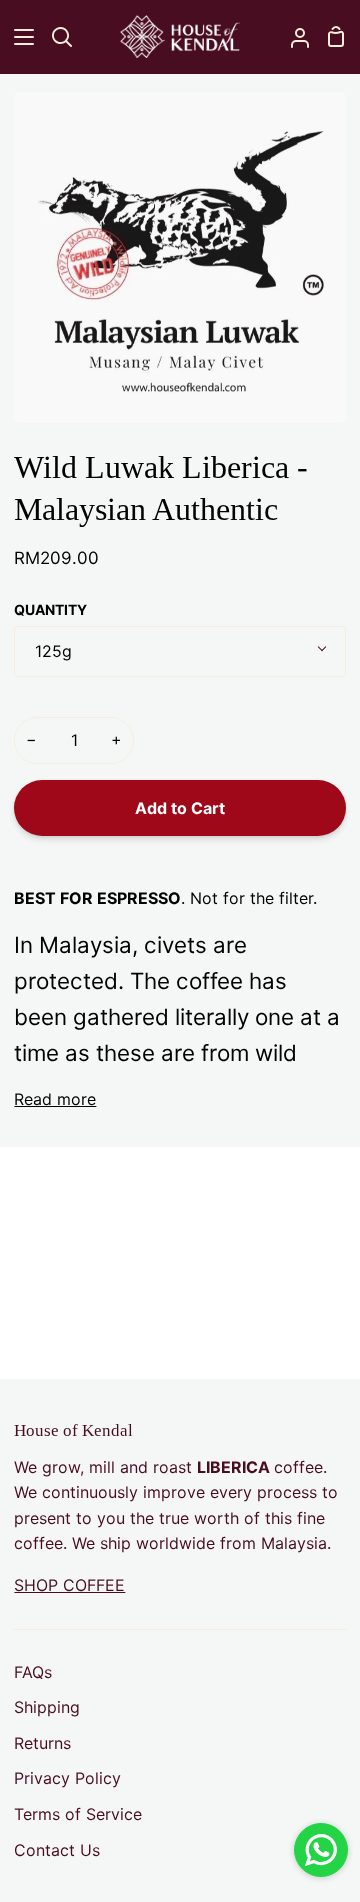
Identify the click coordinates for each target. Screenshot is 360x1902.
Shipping (47, 1707)
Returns (42, 1743)
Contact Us (57, 1850)
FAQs (33, 1672)
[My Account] (292, 36)
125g (53, 651)
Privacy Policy (67, 1778)
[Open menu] (18, 37)
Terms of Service (78, 1814)
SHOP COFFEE (69, 1585)
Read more (55, 1099)
